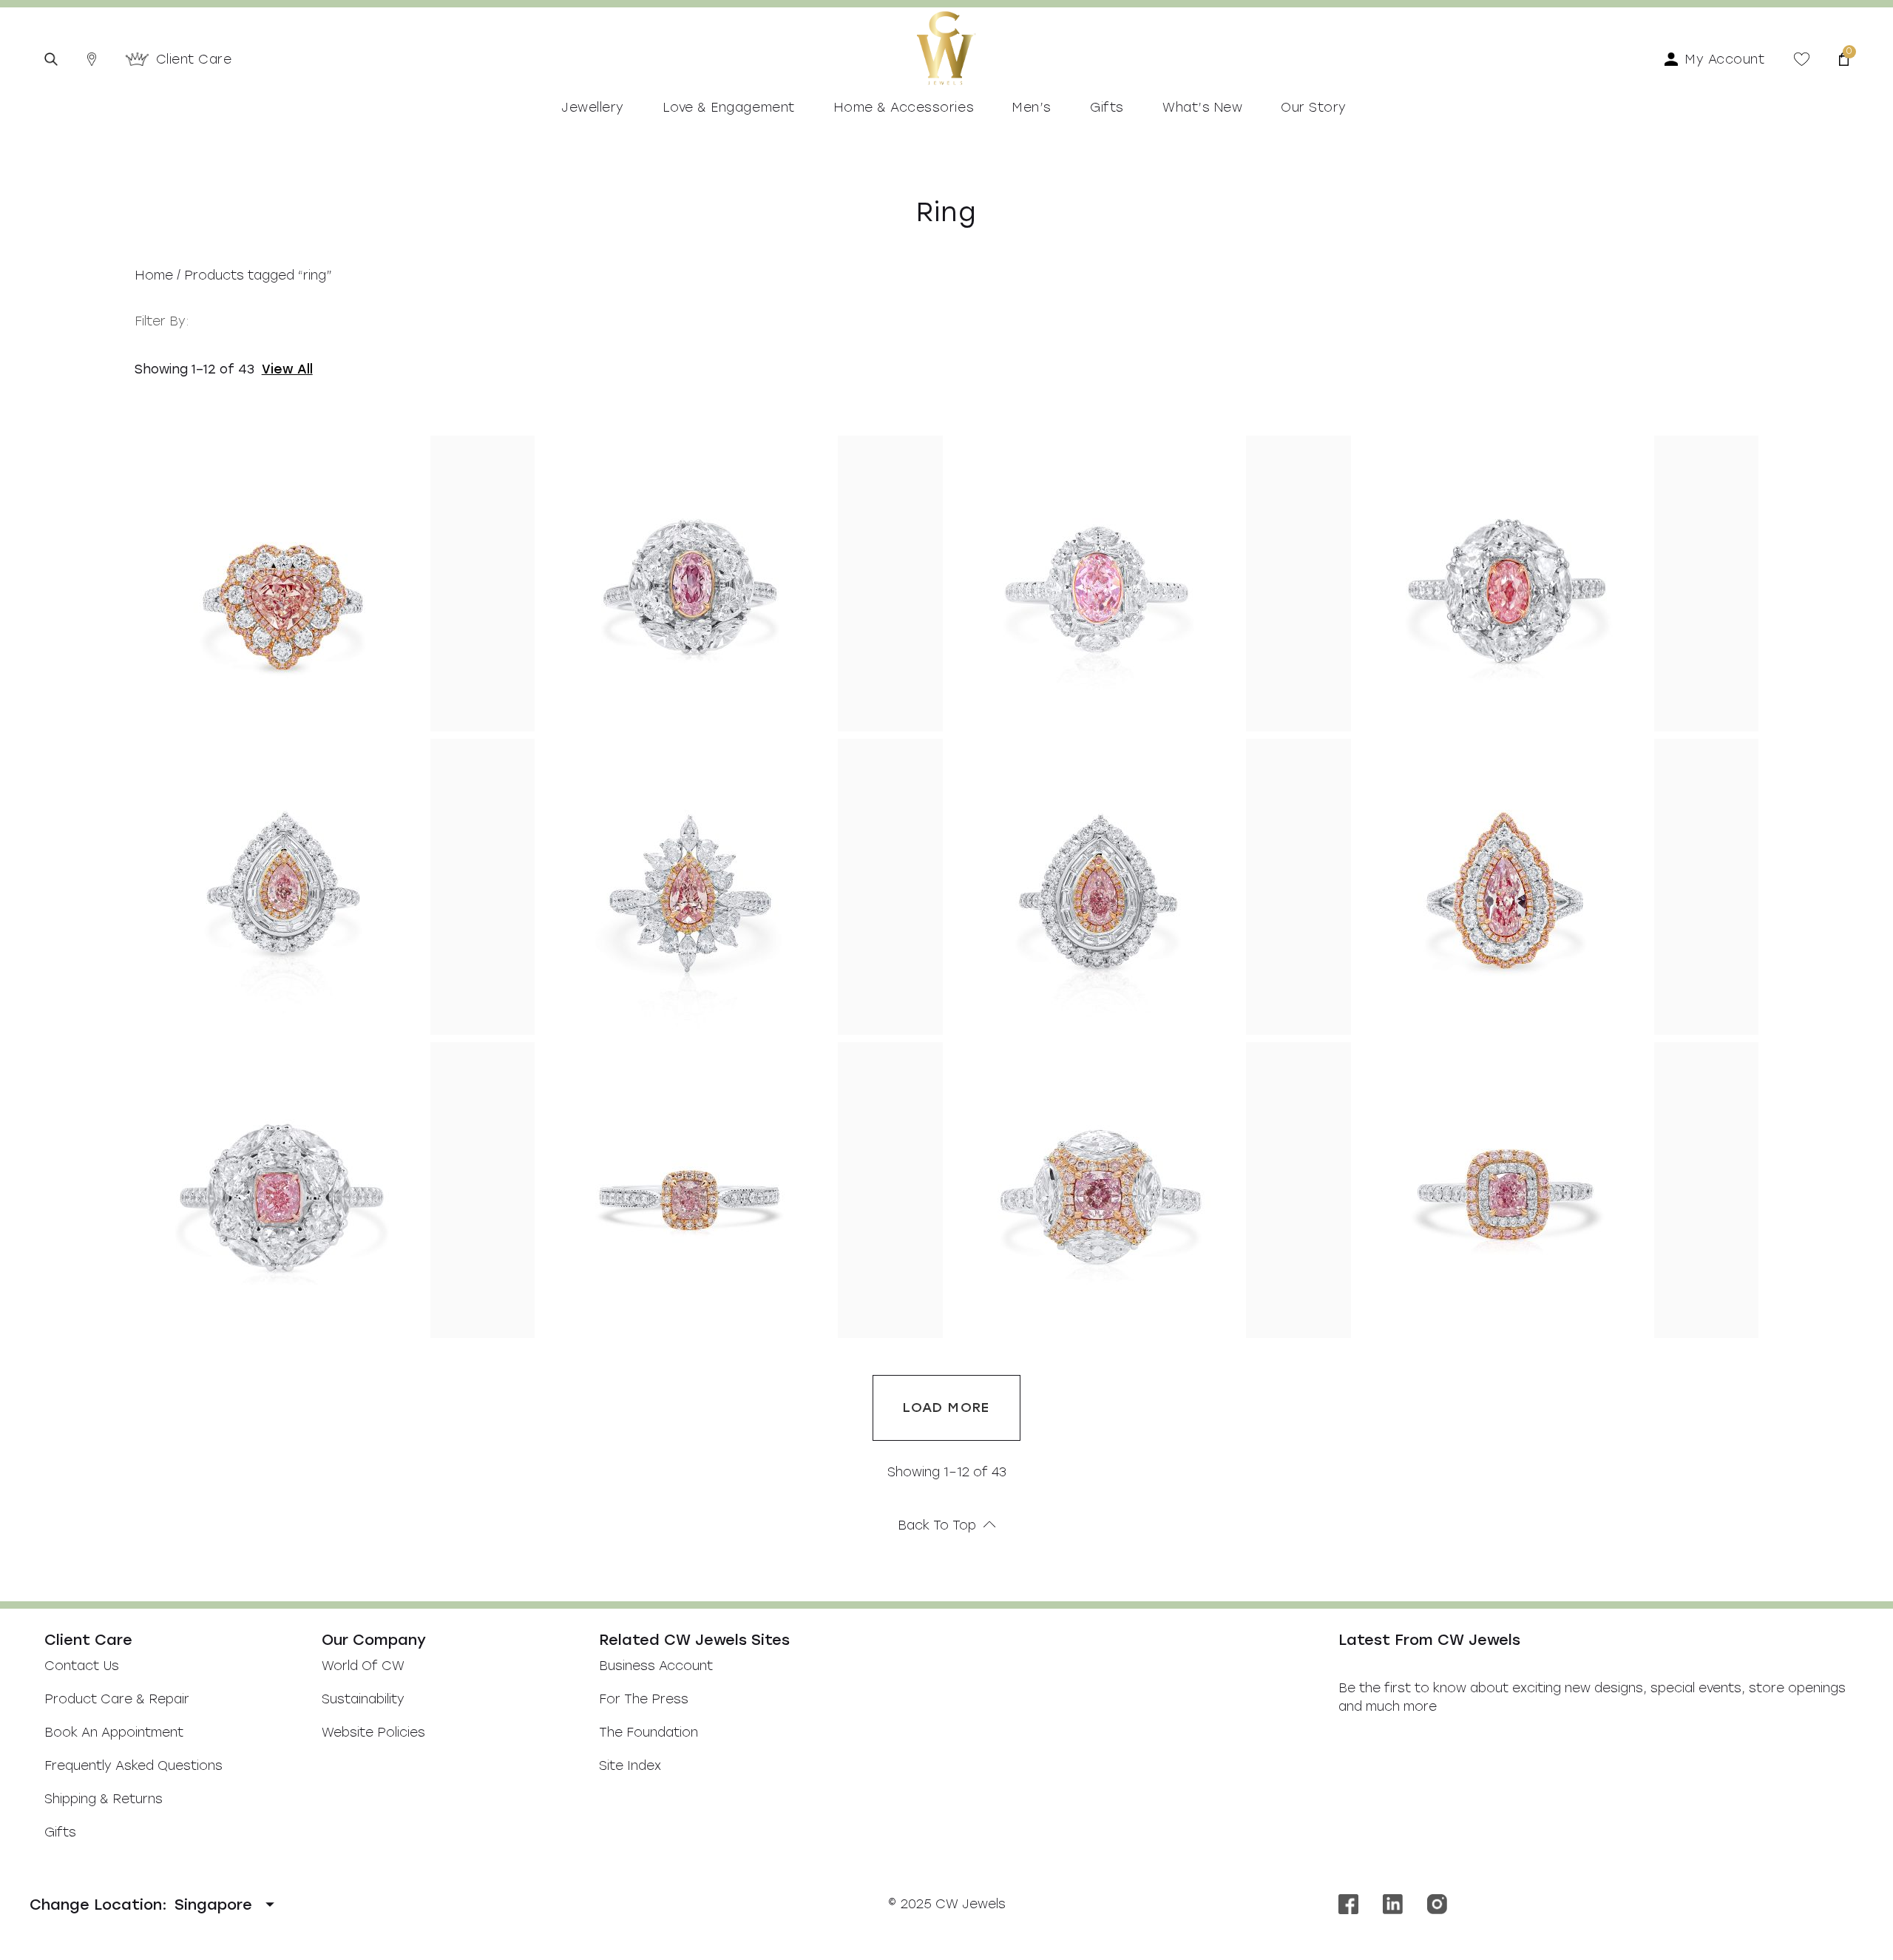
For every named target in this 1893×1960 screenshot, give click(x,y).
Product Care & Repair (117, 1699)
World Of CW (363, 1666)
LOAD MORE (946, 1408)
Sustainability (363, 1699)
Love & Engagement (729, 107)
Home (154, 275)
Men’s (1032, 107)
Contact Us (82, 1666)
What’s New (1202, 107)
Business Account (656, 1666)
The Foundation (649, 1732)
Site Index (630, 1765)
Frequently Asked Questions (133, 1765)
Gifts (1107, 107)
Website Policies (373, 1732)
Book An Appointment (114, 1732)
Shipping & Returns (104, 1799)
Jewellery (593, 107)
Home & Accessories (904, 107)
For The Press (644, 1699)
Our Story (1314, 107)
